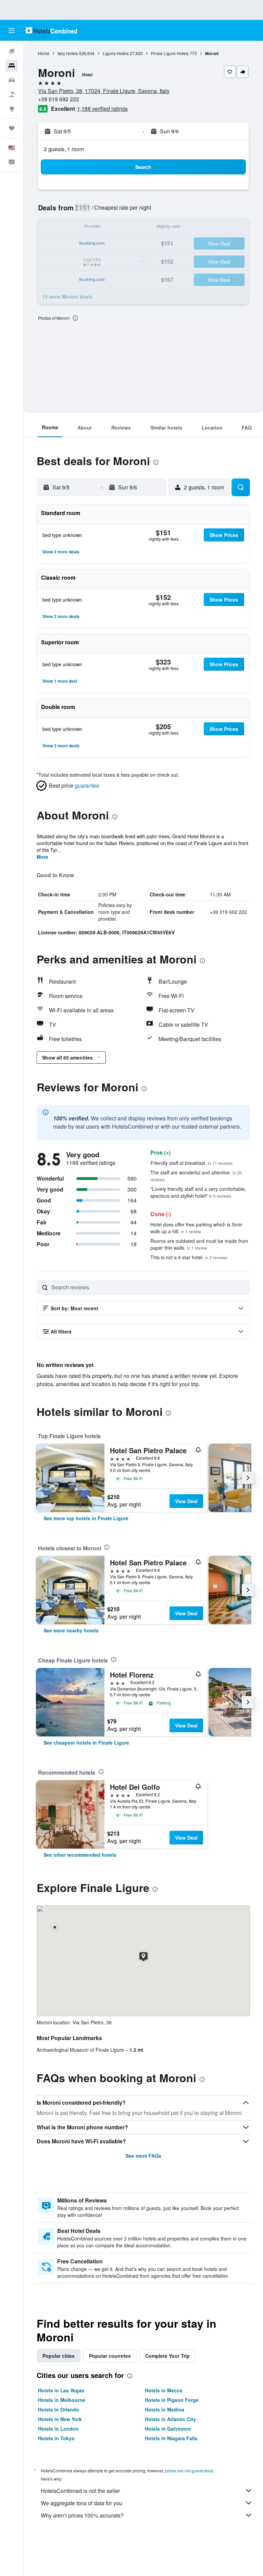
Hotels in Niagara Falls (171, 2438)
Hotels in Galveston (168, 2429)
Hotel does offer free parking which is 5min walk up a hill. (196, 1228)
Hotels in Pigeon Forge (172, 2400)
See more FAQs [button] (143, 2156)
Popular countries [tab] (110, 2356)
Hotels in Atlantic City (170, 2419)
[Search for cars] (12, 80)
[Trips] (12, 128)
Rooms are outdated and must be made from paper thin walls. (199, 1244)
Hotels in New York (60, 2419)
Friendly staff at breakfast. (191, 1163)
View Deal (186, 1501)
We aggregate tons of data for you (82, 2503)
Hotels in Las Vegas (61, 2390)
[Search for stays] (12, 66)
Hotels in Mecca (164, 2390)
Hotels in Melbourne (62, 2400)
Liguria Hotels (116, 53)
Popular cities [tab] (59, 2356)
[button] (12, 30)
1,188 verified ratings (102, 109)
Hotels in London (58, 2429)
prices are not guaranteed (189, 2470)
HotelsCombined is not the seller (80, 2491)
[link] (86, 1518)
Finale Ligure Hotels (170, 53)
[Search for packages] (12, 94)
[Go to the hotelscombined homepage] (51, 30)
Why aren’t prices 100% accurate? (82, 2515)
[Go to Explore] (12, 109)
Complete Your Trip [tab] (167, 2356)
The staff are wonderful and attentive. (196, 1176)
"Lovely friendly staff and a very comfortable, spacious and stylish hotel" (198, 1192)
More (42, 857)
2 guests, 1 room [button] (64, 149)
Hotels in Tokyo (56, 2438)
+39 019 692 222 (59, 99)
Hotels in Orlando (59, 2409)
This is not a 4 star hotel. (189, 1257)
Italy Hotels (68, 53)
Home (44, 53)
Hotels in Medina (165, 2409)
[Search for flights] (12, 51)
